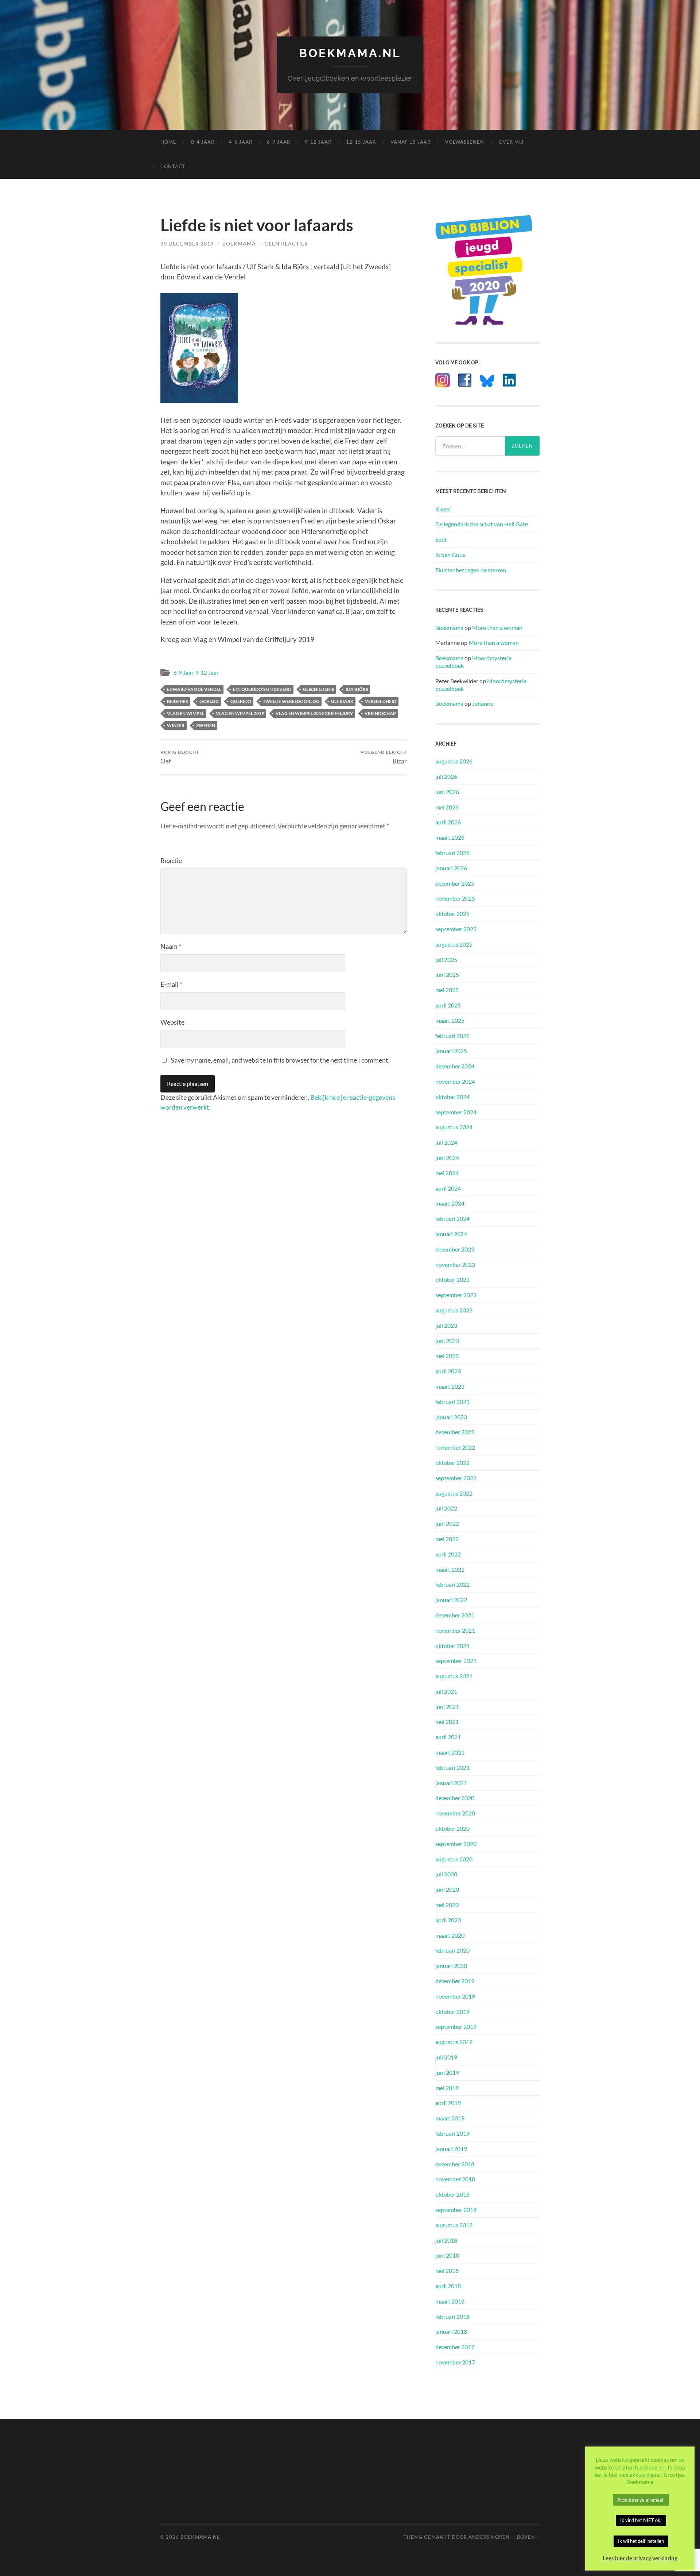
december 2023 (455, 1249)
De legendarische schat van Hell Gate (482, 524)
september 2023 (456, 1295)
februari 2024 (452, 1219)
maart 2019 (450, 2118)
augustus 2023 (454, 1310)
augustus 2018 (454, 2225)
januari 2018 (451, 2331)
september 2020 (456, 1844)
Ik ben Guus (450, 555)
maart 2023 (450, 1386)
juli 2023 (446, 1325)
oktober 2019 (452, 2012)
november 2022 (455, 1447)
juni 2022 (447, 1523)
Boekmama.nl (350, 53)
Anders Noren (489, 2537)
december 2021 (455, 1615)
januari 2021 (451, 1783)
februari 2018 (452, 2316)
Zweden (206, 725)
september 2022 (456, 1478)
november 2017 (455, 2362)
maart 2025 (450, 1020)
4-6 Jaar (241, 142)
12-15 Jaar (361, 142)
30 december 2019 (187, 243)
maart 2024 (450, 1203)
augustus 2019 (454, 2042)
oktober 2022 (452, 1463)
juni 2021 (447, 1707)
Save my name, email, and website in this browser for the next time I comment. (280, 1060)
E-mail (171, 984)
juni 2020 (447, 1889)
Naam (171, 946)
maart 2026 (450, 837)
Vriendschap (380, 713)
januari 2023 (451, 1417)
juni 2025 (447, 974)
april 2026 (448, 822)
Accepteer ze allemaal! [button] (641, 2500)
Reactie (171, 860)
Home (168, 142)
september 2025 (456, 929)
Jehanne (483, 703)
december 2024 (455, 1066)
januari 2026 (451, 868)
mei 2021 (447, 1722)
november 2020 (455, 1813)
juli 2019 (446, 2057)
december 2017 (455, 2347)
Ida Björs (357, 689)
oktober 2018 (452, 2194)
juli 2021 (446, 1691)
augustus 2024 (454, 1127)
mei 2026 (447, 807)
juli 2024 (446, 1142)
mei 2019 (447, 2088)
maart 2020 (450, 1935)
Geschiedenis (318, 689)
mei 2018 (447, 2271)
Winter (176, 725)
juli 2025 (446, 960)
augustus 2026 (454, 761)
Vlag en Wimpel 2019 (240, 713)
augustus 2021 (454, 1676)
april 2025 (448, 1005)
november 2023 (455, 1264)
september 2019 (456, 2026)
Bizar (384, 757)
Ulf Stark (342, 701)
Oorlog (209, 701)
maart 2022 (450, 1569)
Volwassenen (465, 142)
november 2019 (455, 1996)
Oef (180, 757)
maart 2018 (450, 2301)
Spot (441, 539)
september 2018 (456, 2210)
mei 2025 (447, 990)
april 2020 (448, 1920)
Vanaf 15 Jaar (411, 142)
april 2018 (448, 2286)
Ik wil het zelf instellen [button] (641, 2541)
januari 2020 (451, 1966)
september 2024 (456, 1112)
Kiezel (443, 509)
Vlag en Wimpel (186, 713)
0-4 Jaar (203, 142)
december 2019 (455, 1981)
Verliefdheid (381, 701)
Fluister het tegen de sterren (471, 570)
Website (172, 1022)
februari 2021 (452, 1767)
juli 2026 (446, 776)
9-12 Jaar (318, 142)
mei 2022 (447, 1539)
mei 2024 (447, 1173)
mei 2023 (447, 1356)
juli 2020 (446, 1874)
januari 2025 (451, 1051)
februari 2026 (452, 853)
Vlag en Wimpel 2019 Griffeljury (314, 713)
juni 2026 (447, 792)
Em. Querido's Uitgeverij (262, 689)
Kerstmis (177, 701)
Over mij (511, 142)
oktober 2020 (452, 1828)
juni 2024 (447, 1158)
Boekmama (239, 243)
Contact (173, 166)
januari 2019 (451, 2149)
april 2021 (448, 1737)
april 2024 (448, 1188)
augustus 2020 (454, 1859)
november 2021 (455, 1630)
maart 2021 (450, 1752)
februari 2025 (452, 1036)
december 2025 (455, 883)
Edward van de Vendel (194, 689)
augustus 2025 (454, 944)
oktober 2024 (452, 1097)
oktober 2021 (452, 1646)
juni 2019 (447, 2072)
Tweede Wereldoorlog (291, 701)
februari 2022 (452, 1584)
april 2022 (448, 1554)
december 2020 (455, 1798)
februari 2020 (452, 1950)
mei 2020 (447, 1905)
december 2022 (455, 1432)
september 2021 (456, 1661)
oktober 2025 (452, 914)
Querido (241, 701)
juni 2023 (447, 1341)
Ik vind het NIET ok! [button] (641, 2520)
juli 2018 (446, 2240)
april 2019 (448, 2103)
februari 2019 (452, 2133)
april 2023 (448, 1371)
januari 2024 (451, 1234)
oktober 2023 (452, 1279)
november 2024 (455, 1081)
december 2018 (455, 2164)
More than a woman (497, 628)
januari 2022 (451, 1600)
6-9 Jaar (279, 142)
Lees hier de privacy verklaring (640, 2558)
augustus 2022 (454, 1493)
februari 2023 (452, 1402)
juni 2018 (447, 2255)
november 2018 (455, 2179)
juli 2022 (446, 1508)
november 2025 (455, 898)
